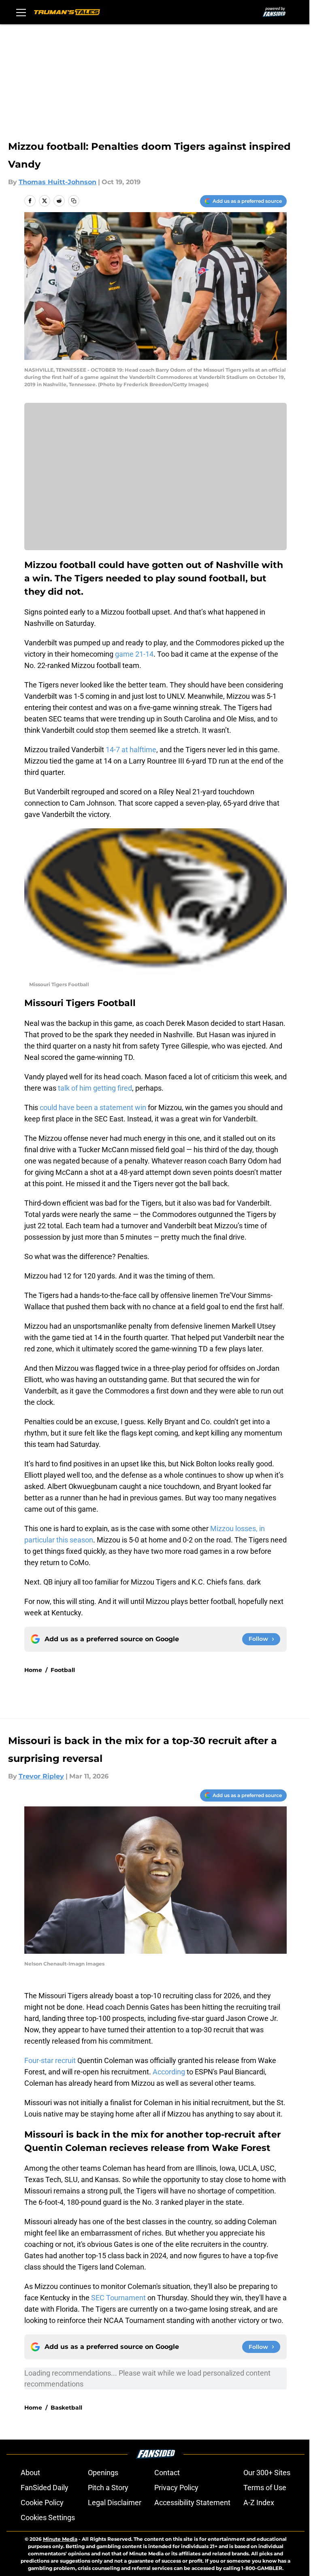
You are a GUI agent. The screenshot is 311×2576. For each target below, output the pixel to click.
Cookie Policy (42, 2503)
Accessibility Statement (192, 2503)
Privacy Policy (176, 2488)
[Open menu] (21, 12)
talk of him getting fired (95, 1088)
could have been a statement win (93, 1107)
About (30, 2473)
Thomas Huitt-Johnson (58, 182)
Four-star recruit (50, 2060)
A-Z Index (259, 2503)
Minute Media (60, 2539)
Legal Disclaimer (115, 2503)
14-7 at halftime (131, 750)
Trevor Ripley (41, 1776)
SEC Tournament (118, 2298)
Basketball (66, 2408)
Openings (103, 2473)
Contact (167, 2473)
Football (63, 1670)
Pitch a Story (108, 2488)
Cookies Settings (48, 2518)
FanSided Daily (45, 2488)
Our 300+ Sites (267, 2473)
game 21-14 (134, 654)
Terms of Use (265, 2488)
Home (33, 1670)
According (168, 2072)
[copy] (74, 201)
